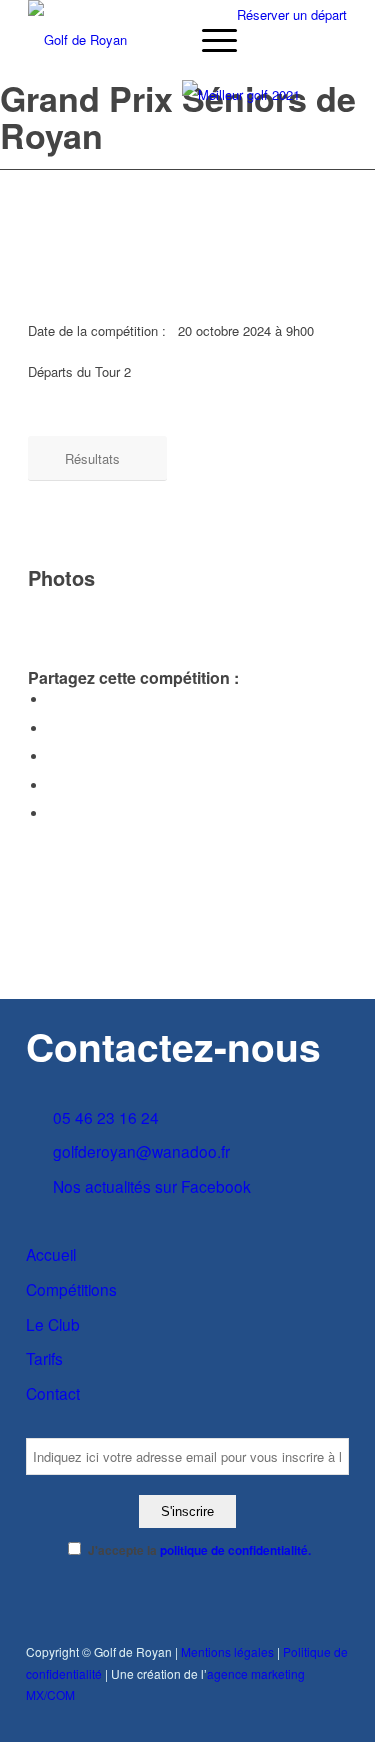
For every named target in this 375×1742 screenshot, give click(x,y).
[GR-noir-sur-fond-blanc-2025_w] (155, 40)
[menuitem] (209, 40)
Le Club (53, 1324)
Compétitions (71, 1289)
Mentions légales (227, 1651)
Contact (53, 1393)
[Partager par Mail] (53, 813)
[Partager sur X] (53, 728)
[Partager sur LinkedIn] (53, 785)
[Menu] (209, 40)
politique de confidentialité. (235, 1550)
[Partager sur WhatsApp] (53, 756)
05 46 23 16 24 (106, 1117)
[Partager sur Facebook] (53, 699)
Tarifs (44, 1358)
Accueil (51, 1254)
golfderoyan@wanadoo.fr (141, 1151)
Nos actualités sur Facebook (152, 1186)
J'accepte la (199, 1550)
